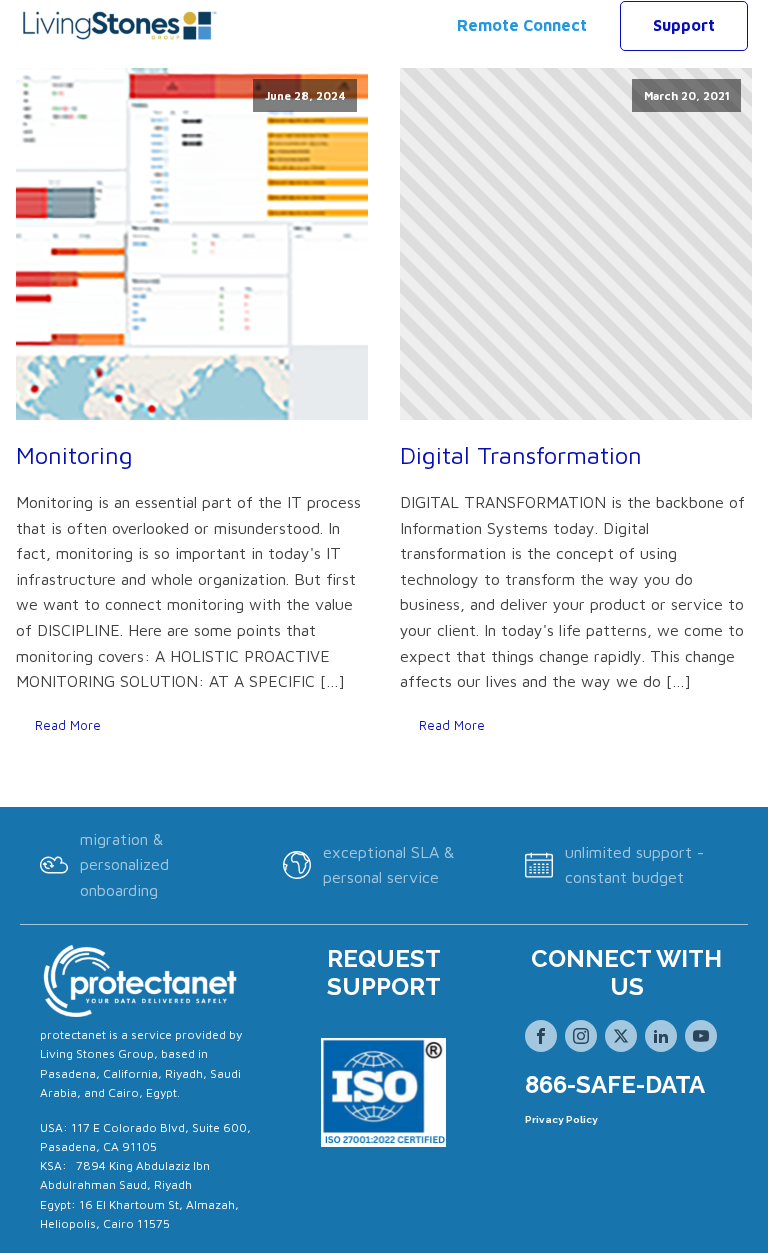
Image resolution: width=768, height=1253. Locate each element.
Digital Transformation (521, 455)
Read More (68, 725)
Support (684, 25)
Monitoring (74, 455)
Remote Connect (522, 25)
